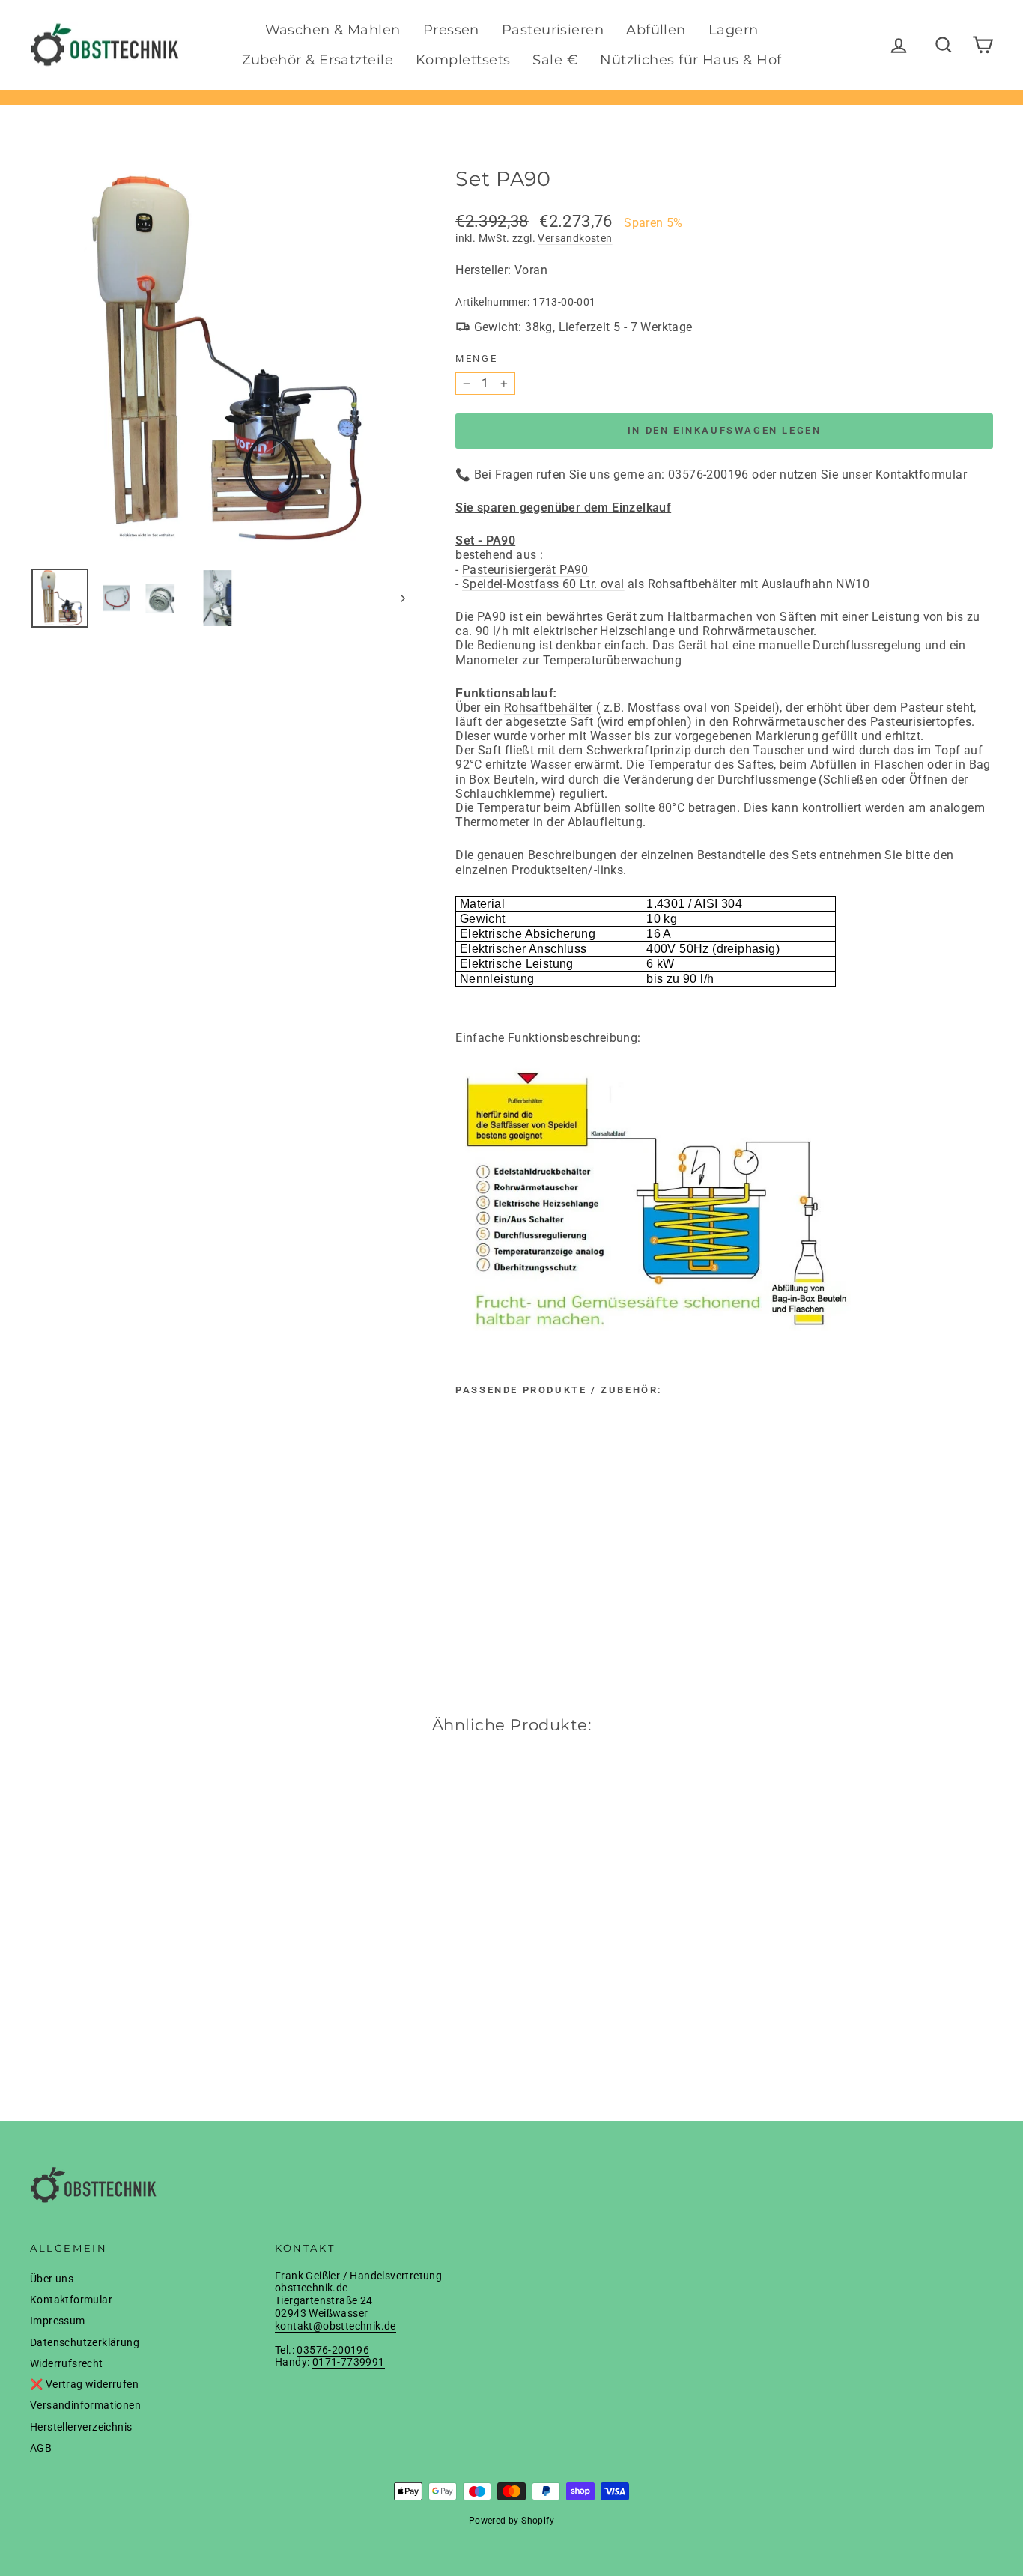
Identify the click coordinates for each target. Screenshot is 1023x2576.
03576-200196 (333, 2350)
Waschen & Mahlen (333, 30)
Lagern (734, 30)
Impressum (58, 2321)
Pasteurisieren (553, 30)
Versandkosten (575, 238)
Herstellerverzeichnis (81, 2427)
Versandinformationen (85, 2405)
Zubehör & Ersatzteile (318, 60)
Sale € (555, 60)
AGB (41, 2448)
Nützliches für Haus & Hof (690, 60)
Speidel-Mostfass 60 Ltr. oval (543, 584)
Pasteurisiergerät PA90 (525, 570)
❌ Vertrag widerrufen (84, 2384)
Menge (476, 358)
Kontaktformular (71, 2300)
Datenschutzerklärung (85, 2342)
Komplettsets (463, 60)
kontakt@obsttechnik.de (336, 2326)
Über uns (52, 2279)
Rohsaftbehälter (549, 707)
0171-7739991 (349, 2362)
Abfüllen (656, 30)
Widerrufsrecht (67, 2363)
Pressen (451, 30)
